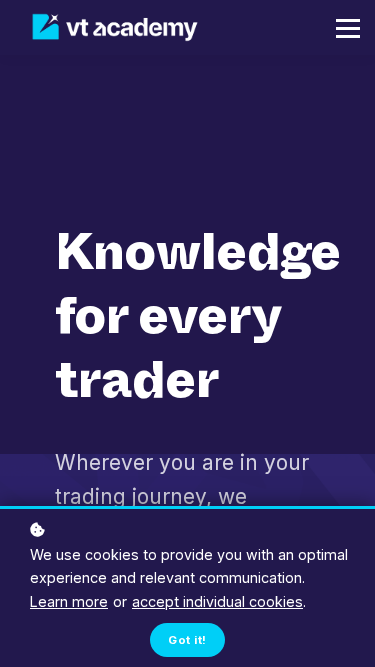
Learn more (69, 601)
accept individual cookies (217, 601)
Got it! (187, 640)
